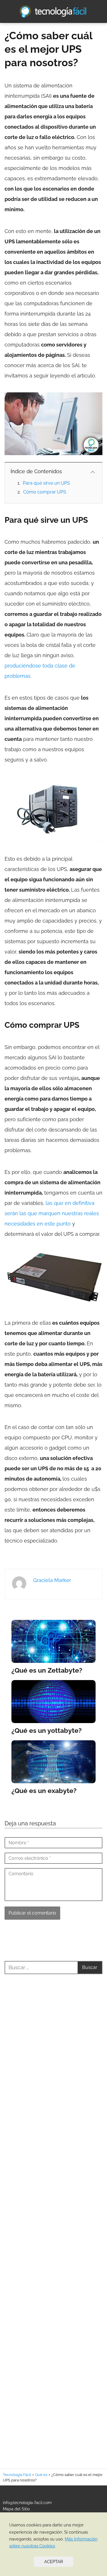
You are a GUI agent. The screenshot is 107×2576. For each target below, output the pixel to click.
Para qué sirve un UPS (46, 483)
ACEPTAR (54, 2562)
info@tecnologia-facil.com (27, 2503)
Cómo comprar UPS (45, 492)
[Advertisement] (53, 2214)
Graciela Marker (52, 1580)
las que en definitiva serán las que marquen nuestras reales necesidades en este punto (52, 1213)
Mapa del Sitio (16, 2509)
